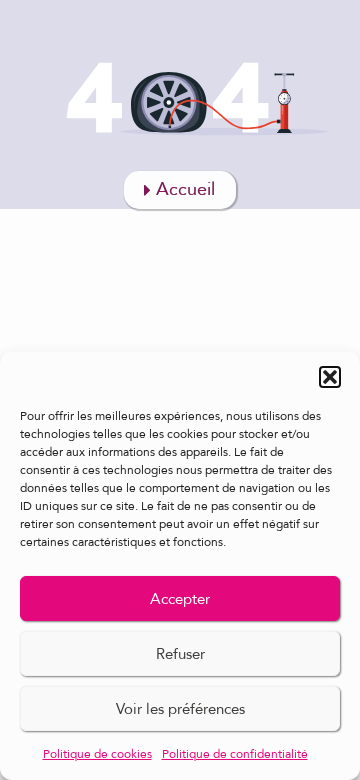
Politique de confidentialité (235, 754)
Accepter (180, 599)
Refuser (180, 654)
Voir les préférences (180, 709)
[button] (330, 377)
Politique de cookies (97, 754)
